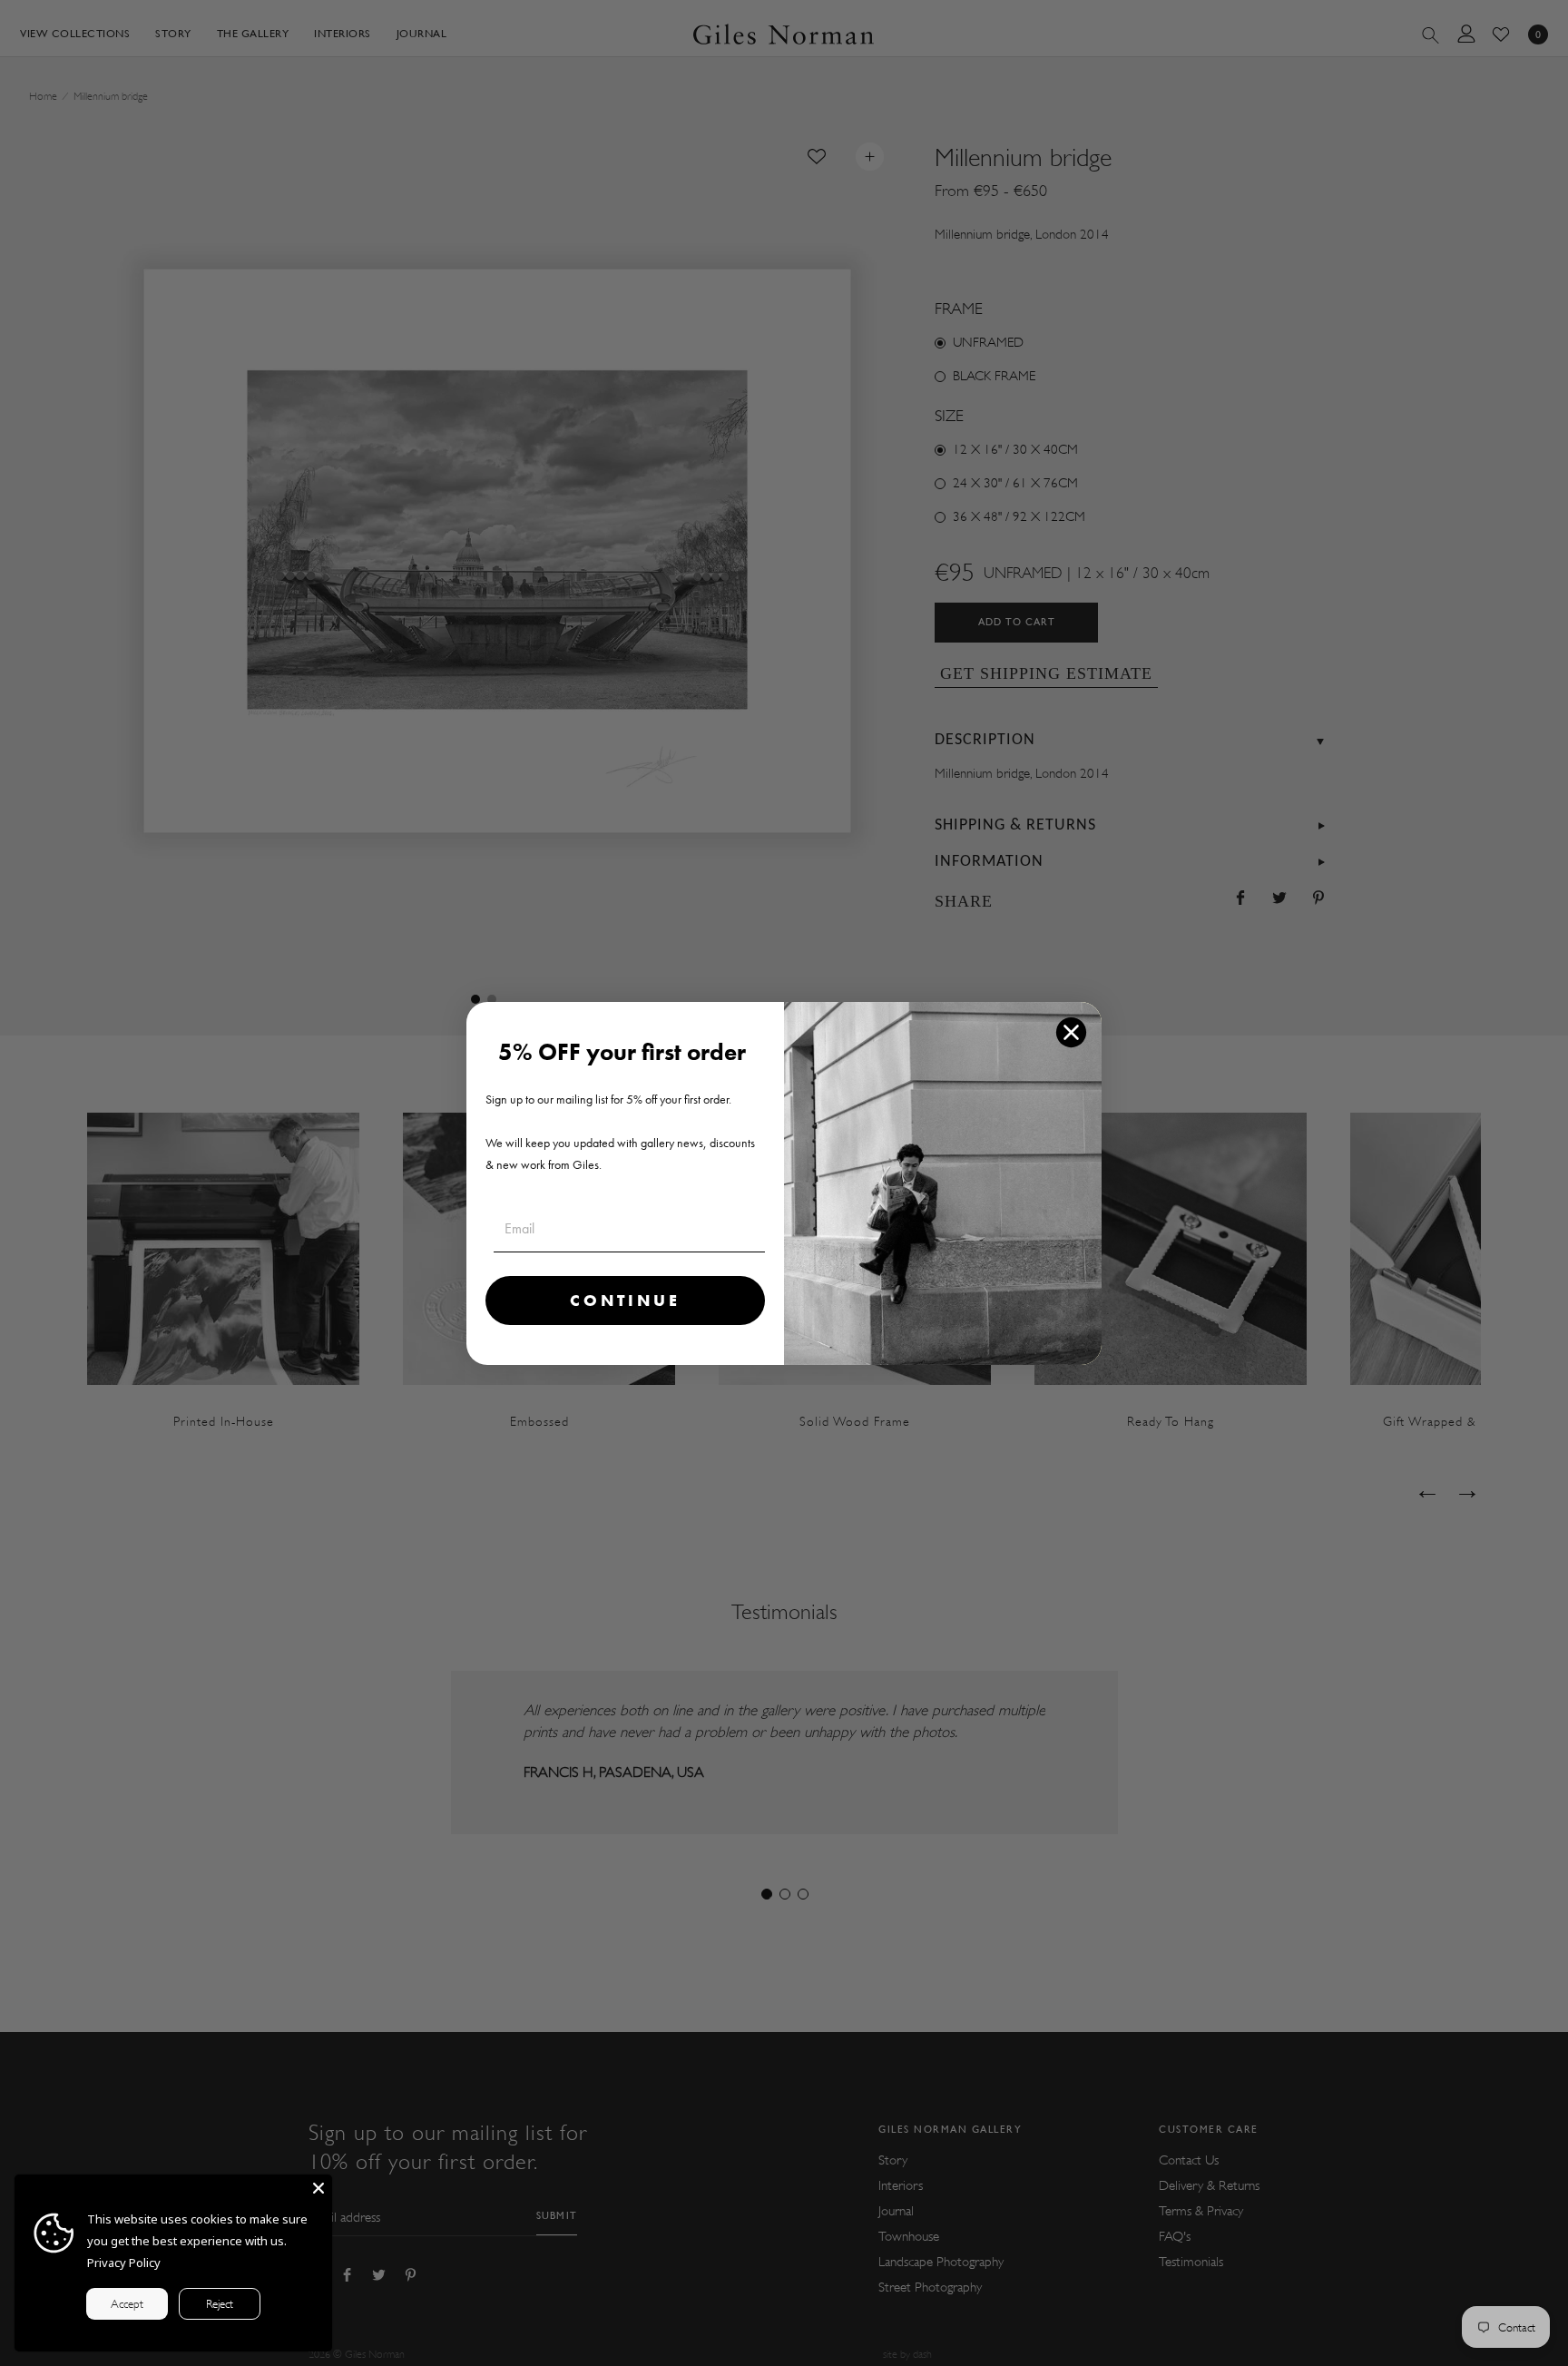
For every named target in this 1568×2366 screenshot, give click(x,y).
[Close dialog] (1071, 1032)
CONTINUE (625, 1300)
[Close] (318, 2188)
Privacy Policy (124, 2263)
